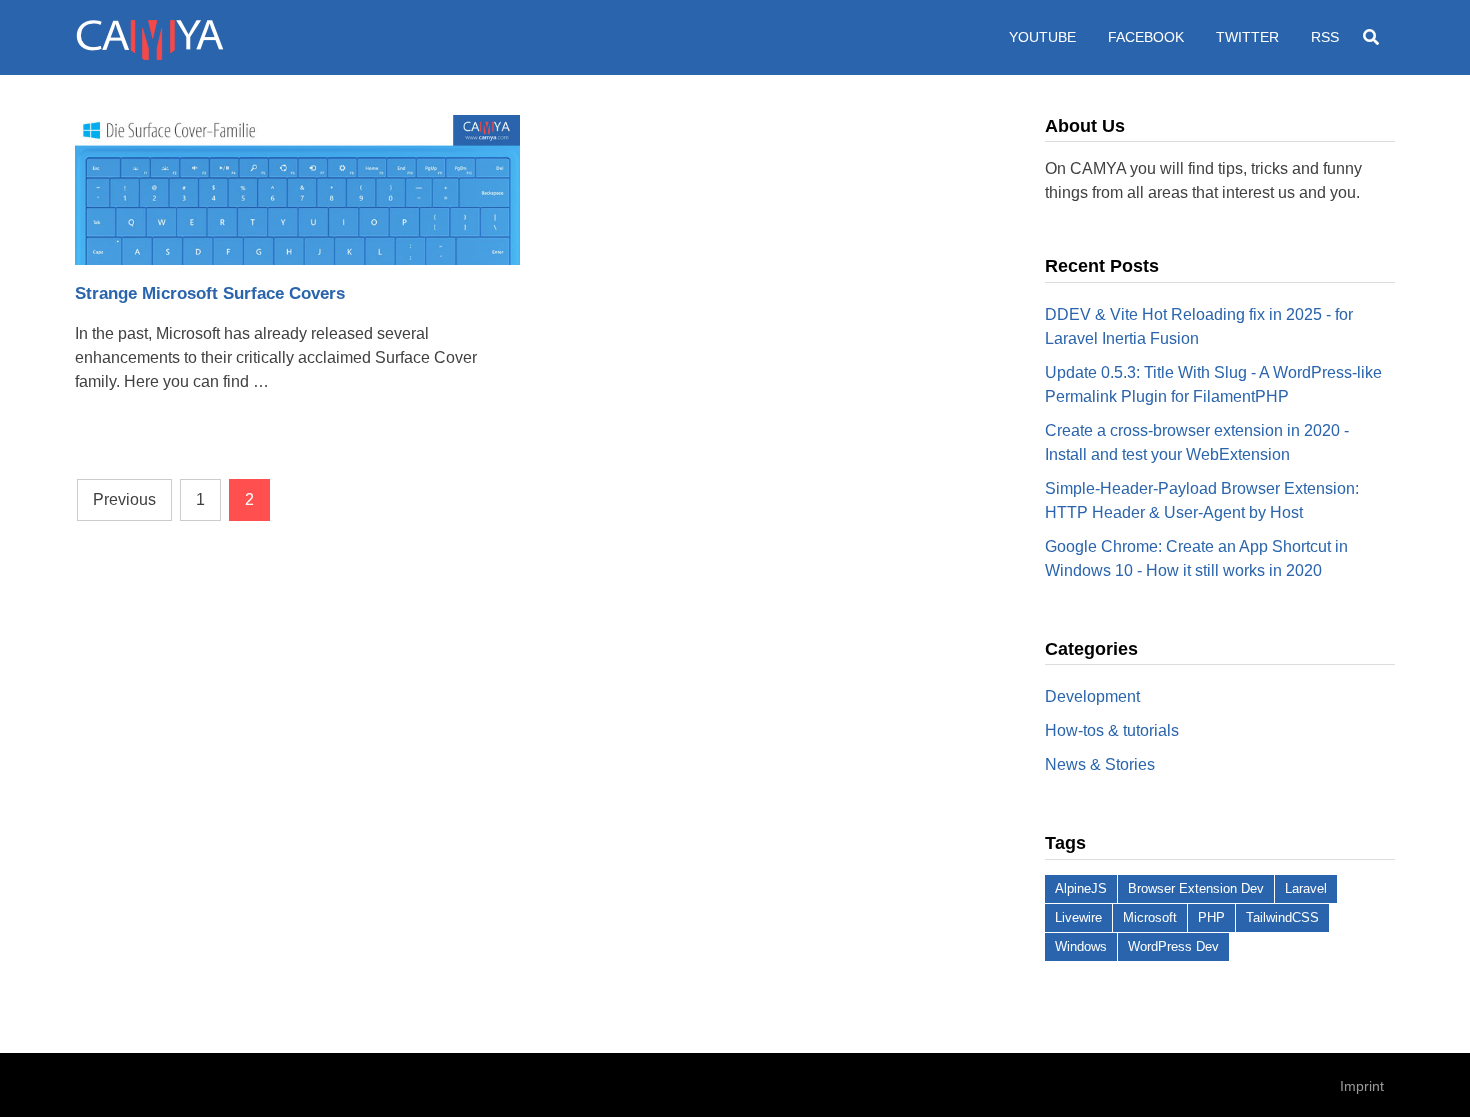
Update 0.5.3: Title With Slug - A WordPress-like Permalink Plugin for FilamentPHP (1213, 384)
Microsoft (1150, 917)
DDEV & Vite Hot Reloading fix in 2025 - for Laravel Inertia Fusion (1199, 326)
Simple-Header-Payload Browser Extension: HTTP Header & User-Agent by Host (1202, 500)
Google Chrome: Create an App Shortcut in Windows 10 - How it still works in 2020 (1196, 558)
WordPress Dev (1173, 946)
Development (1092, 696)
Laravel (1306, 888)
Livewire (1078, 917)
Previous (124, 499)
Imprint (1362, 1086)
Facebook (1146, 37)
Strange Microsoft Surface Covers (210, 293)
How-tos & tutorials (1112, 730)
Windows (1081, 946)
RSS (1325, 37)
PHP (1211, 917)
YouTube (1042, 37)
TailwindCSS (1282, 917)
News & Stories (1100, 764)
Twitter (1247, 37)
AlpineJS (1081, 888)
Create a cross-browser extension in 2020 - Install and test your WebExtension (1197, 442)
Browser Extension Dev (1196, 888)
